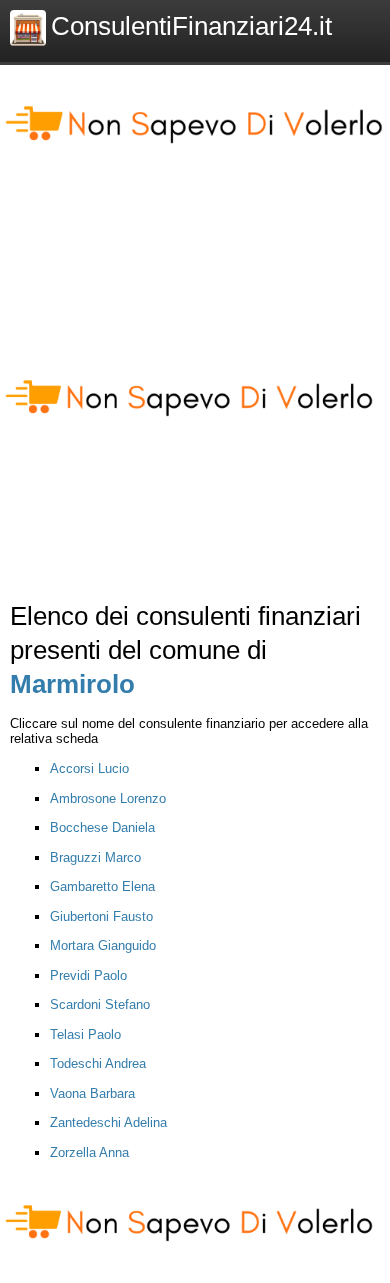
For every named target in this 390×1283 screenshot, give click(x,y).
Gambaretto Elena (102, 886)
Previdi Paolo (88, 975)
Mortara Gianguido (103, 945)
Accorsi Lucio (89, 768)
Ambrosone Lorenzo (108, 798)
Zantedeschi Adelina (108, 1122)
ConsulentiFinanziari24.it (191, 26)
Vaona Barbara (92, 1093)
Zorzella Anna (89, 1152)
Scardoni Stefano (100, 1004)
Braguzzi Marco (95, 857)
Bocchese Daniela (102, 827)
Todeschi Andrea (98, 1063)
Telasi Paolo (85, 1034)
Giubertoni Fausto (101, 916)
